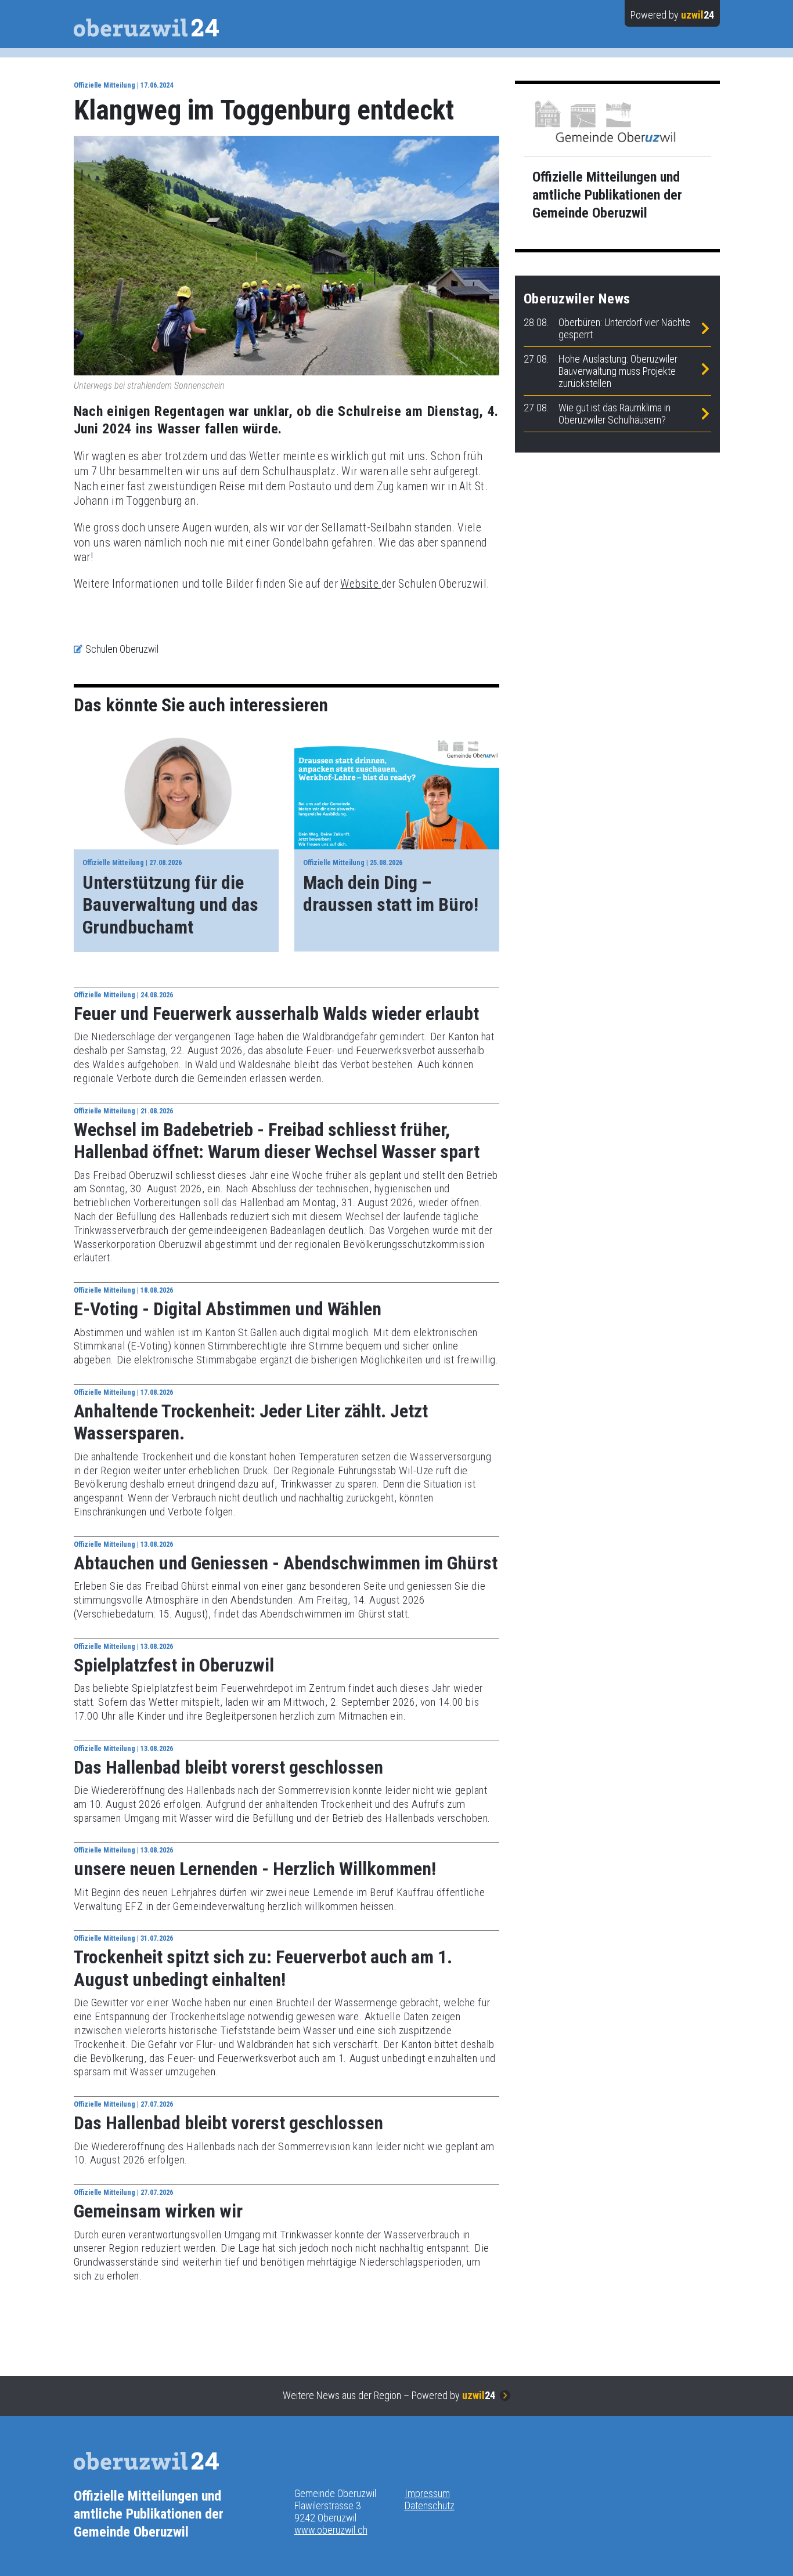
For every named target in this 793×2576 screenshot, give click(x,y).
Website (361, 584)
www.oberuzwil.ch (331, 2530)
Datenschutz (430, 2506)
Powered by (672, 15)
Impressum (427, 2493)
